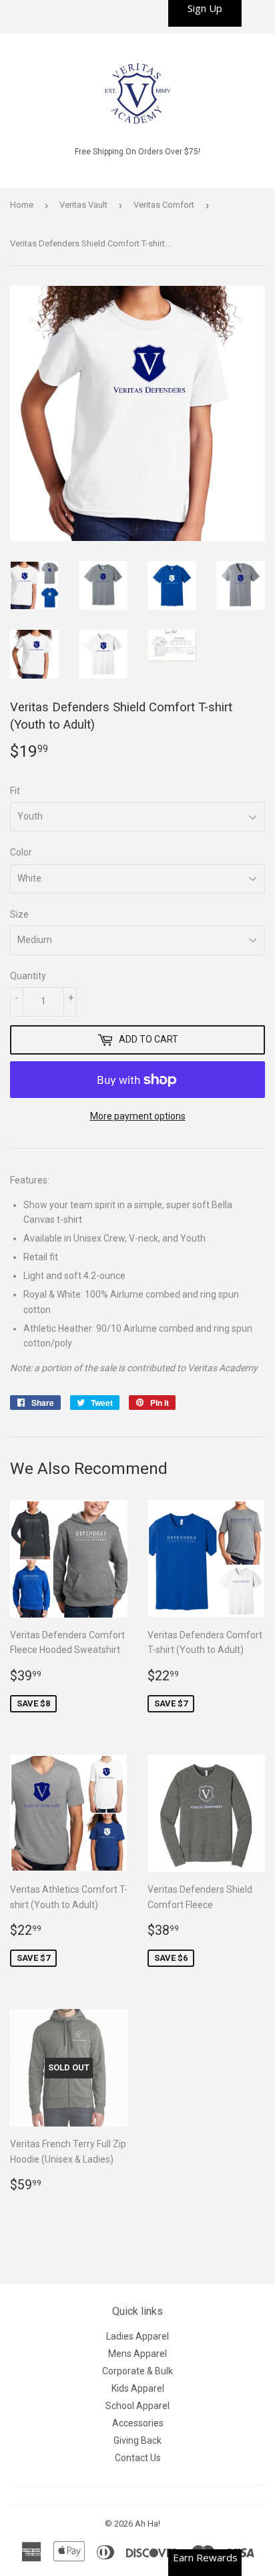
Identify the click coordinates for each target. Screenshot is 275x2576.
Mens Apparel (137, 2354)
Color (21, 852)
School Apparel (137, 2406)
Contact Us (138, 2458)
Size (19, 914)
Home (22, 205)
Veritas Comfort (164, 205)
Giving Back (137, 2440)
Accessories (138, 2423)
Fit (15, 791)
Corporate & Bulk (137, 2371)
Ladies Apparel (137, 2336)
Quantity (28, 976)
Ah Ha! (148, 2524)
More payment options (138, 1116)
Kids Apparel (138, 2388)
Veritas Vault (83, 205)
